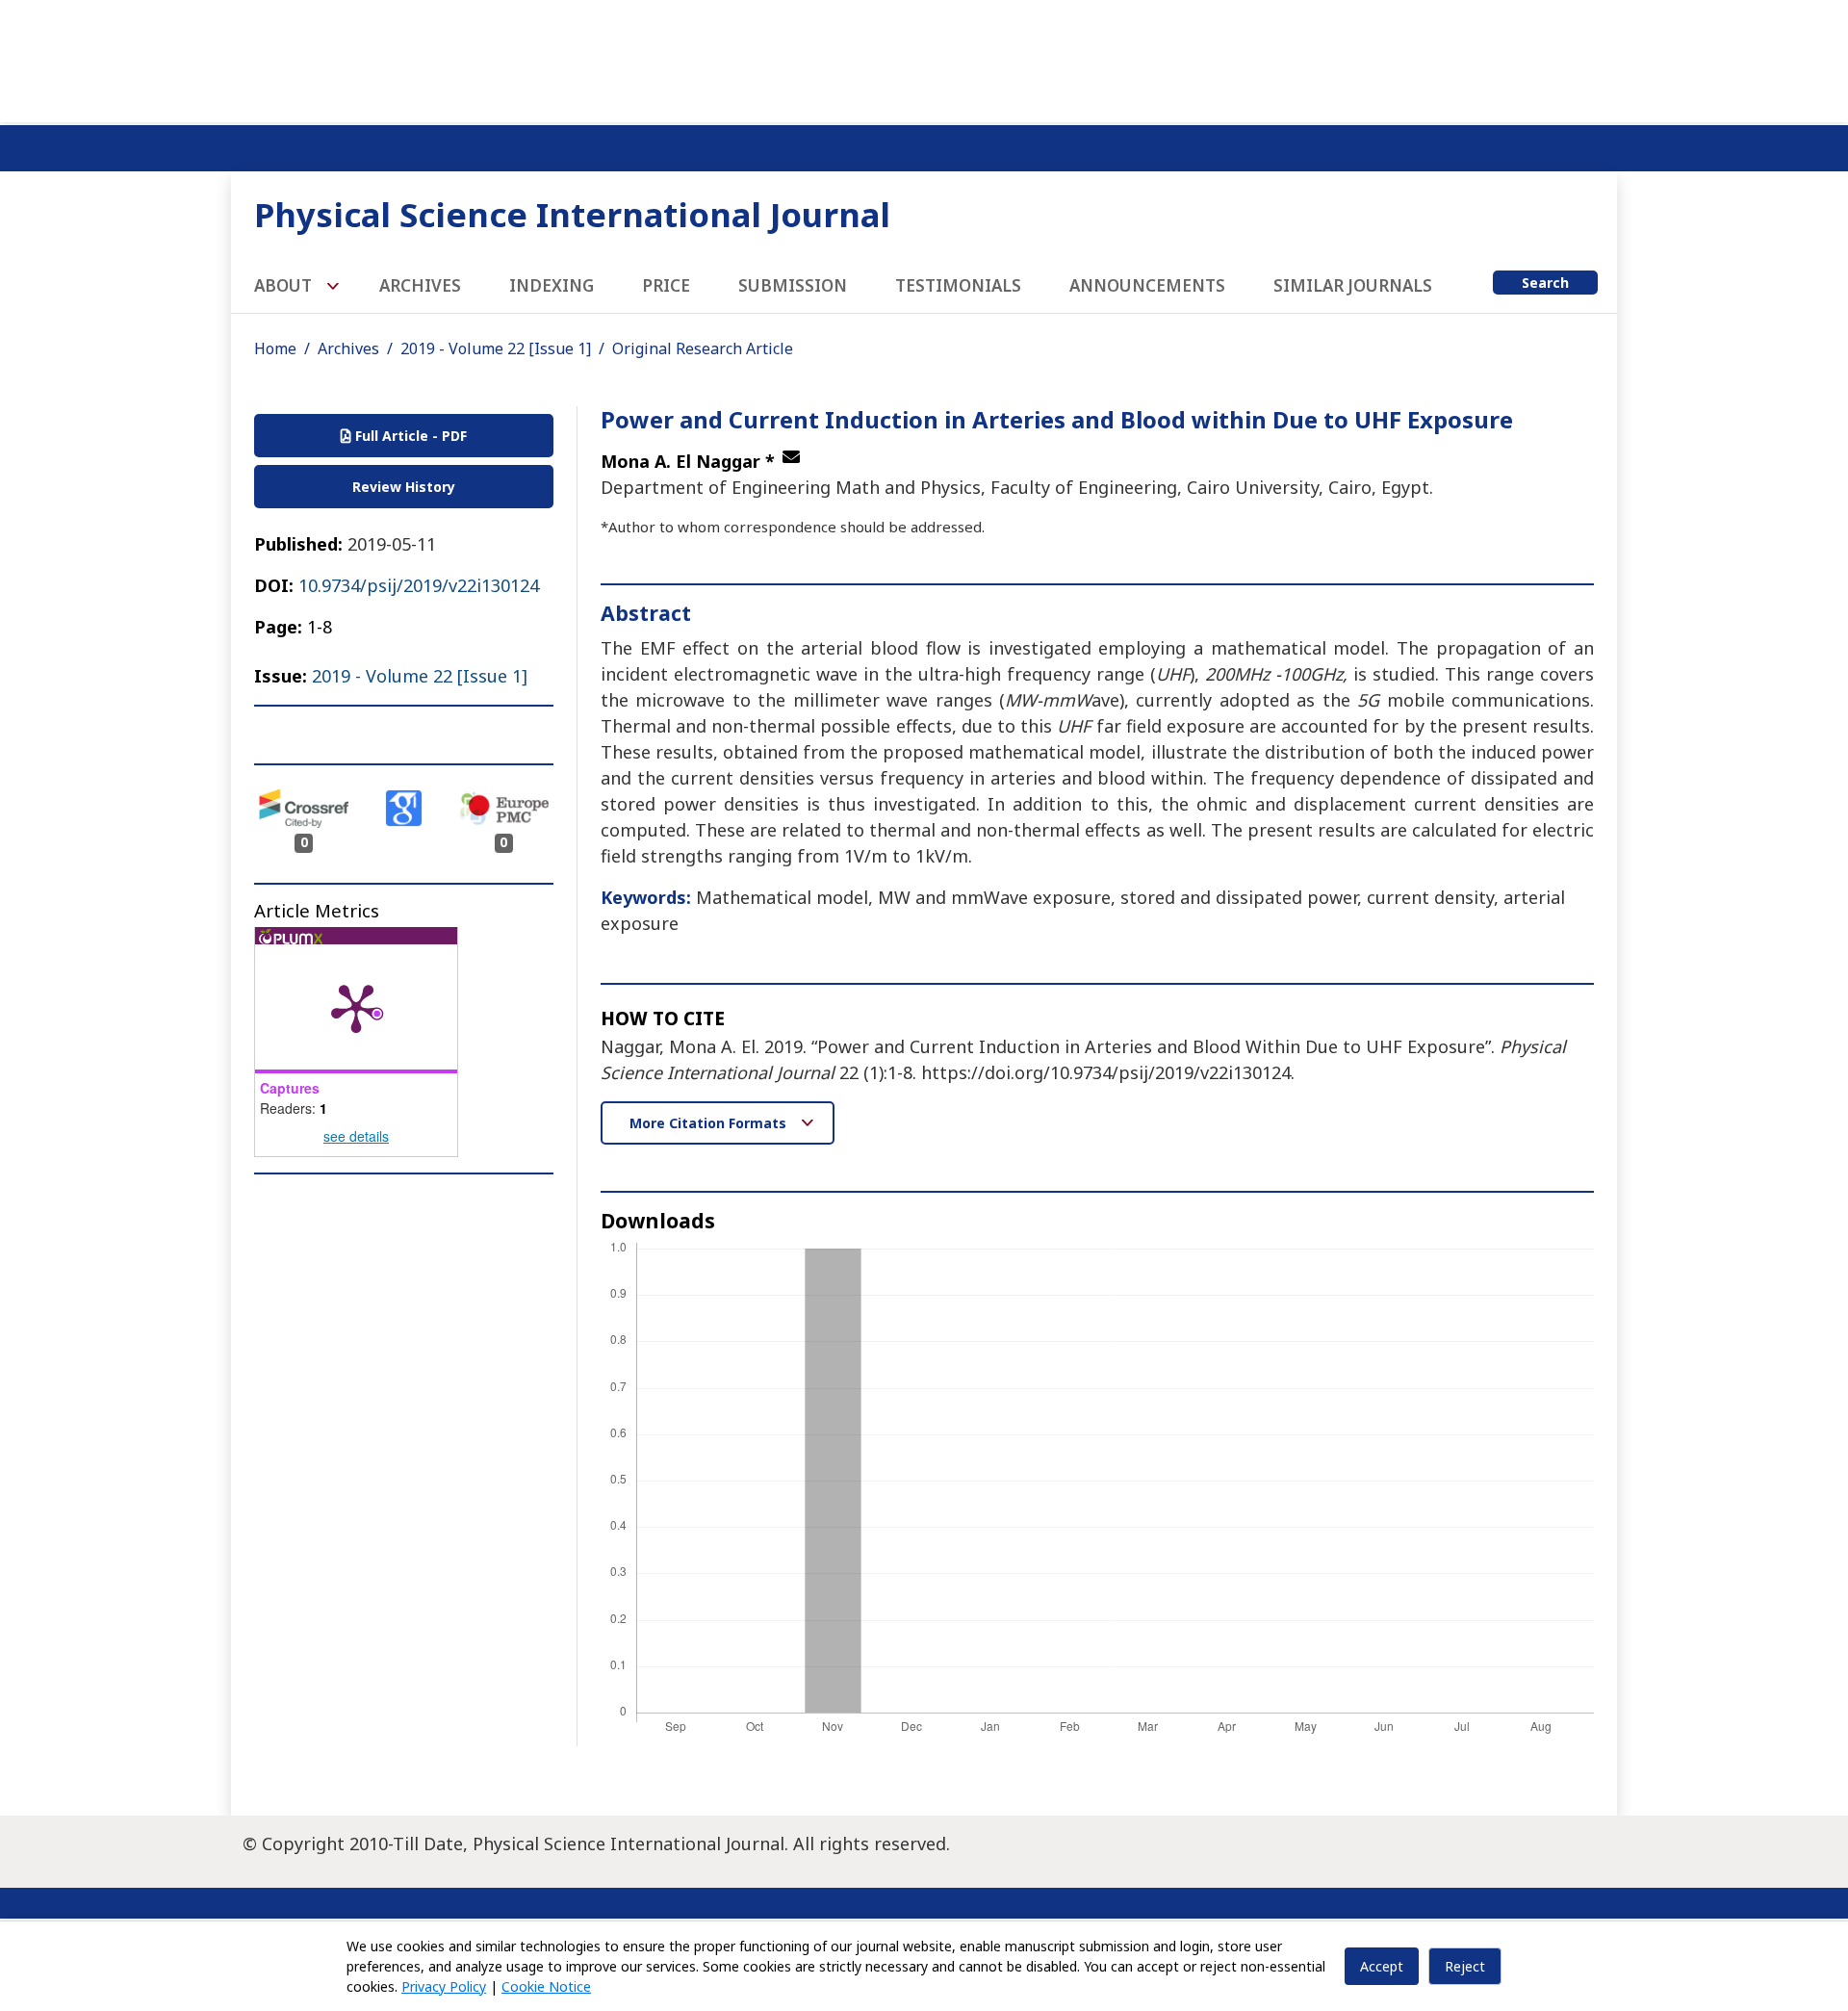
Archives (420, 285)
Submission (793, 285)
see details (356, 1136)
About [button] (285, 285)
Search (1545, 283)
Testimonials (958, 285)
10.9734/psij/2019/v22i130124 (419, 585)
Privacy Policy (444, 1986)
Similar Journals (1353, 285)
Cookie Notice (546, 1986)
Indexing (552, 285)
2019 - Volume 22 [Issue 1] (496, 348)
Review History (404, 487)
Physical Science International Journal (572, 214)
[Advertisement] (924, 58)
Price (666, 285)
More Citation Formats (710, 1123)
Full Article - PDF (409, 436)
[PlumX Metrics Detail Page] (356, 1007)
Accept (1382, 1966)
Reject (1465, 1966)
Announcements (1147, 285)
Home (275, 348)
